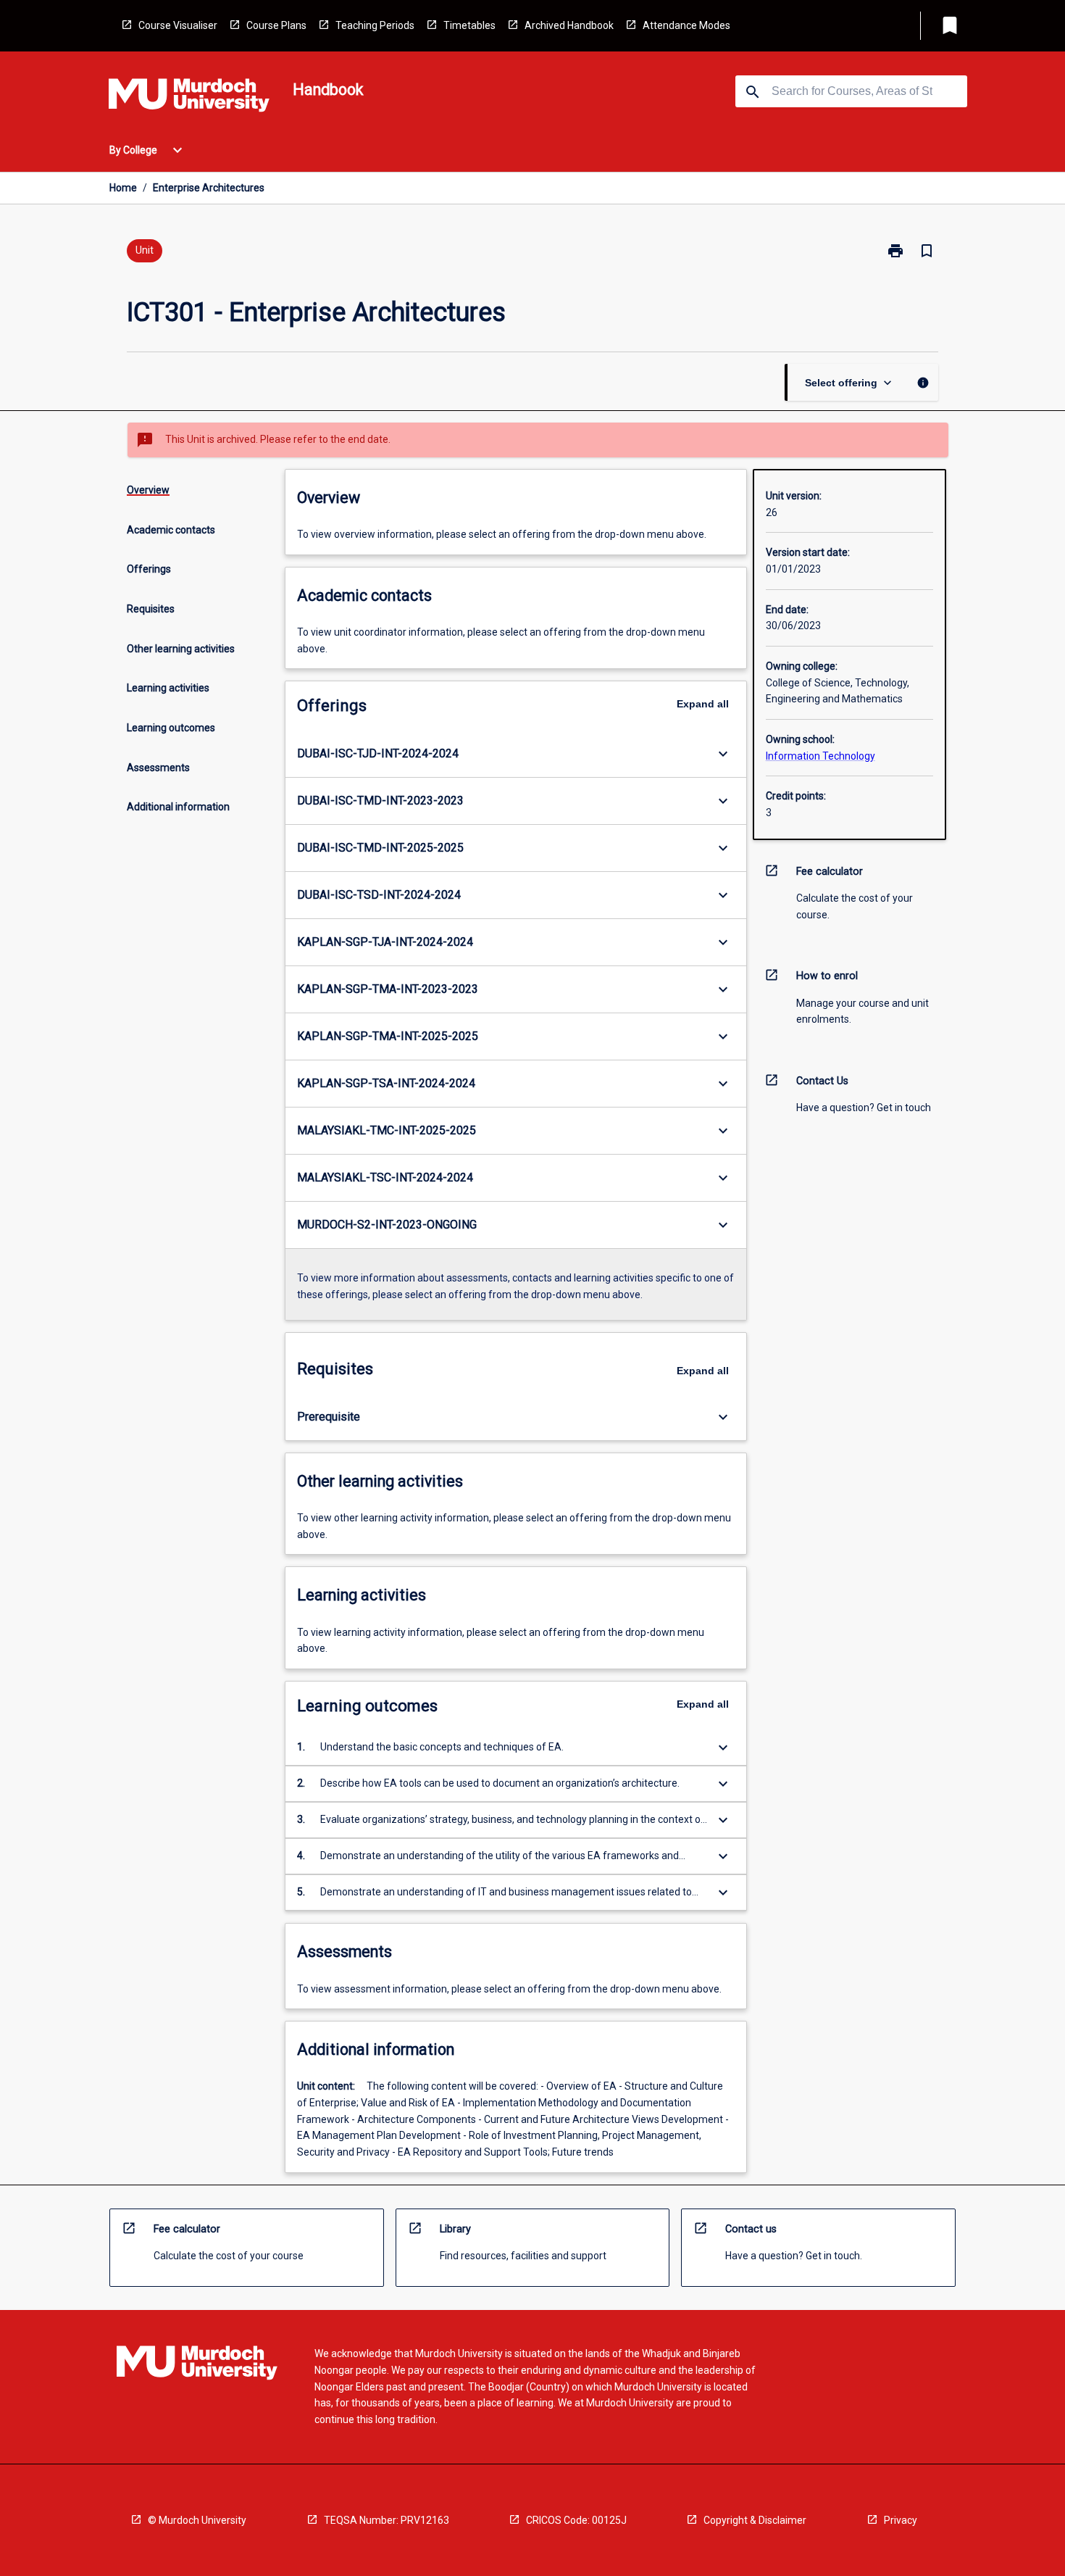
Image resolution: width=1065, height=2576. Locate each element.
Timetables (469, 25)
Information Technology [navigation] (820, 756)
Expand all (703, 704)
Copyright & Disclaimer (755, 2520)
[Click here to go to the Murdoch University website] (189, 98)
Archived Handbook (569, 25)
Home (123, 188)
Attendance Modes (686, 25)
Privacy (901, 2520)
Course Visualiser (178, 25)
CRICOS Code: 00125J (576, 2520)
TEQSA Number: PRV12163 (387, 2520)
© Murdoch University (197, 2520)
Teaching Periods (375, 25)
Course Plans (276, 25)
